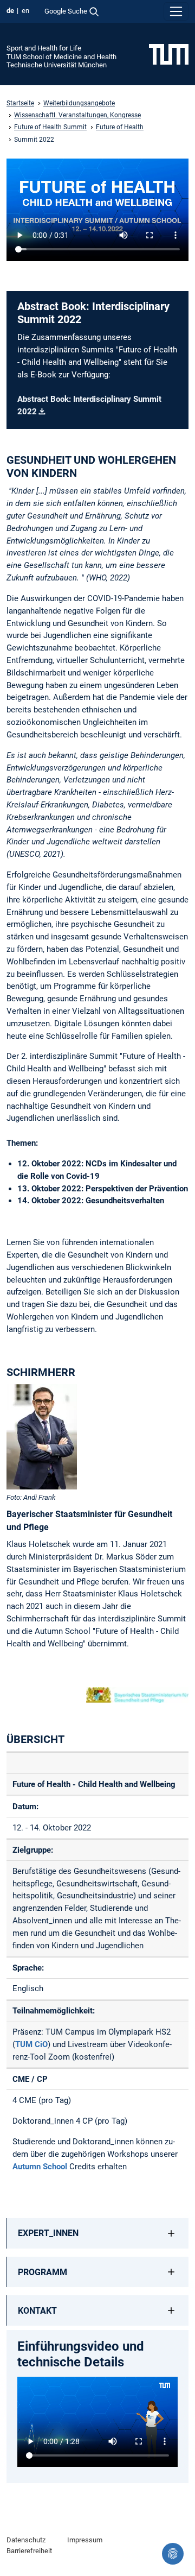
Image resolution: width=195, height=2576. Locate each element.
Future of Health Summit (50, 127)
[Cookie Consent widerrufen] (173, 2554)
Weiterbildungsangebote (79, 103)
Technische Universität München (57, 65)
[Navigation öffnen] (176, 11)
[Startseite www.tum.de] (169, 54)
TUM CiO (31, 2044)
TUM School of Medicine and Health (61, 57)
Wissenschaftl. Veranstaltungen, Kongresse (77, 115)
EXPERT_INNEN (48, 2233)
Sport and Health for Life (44, 48)
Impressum (85, 2540)
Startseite (20, 103)
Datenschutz (26, 2540)
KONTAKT (37, 2311)
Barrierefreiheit (29, 2551)
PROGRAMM (43, 2272)
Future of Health (120, 127)
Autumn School (40, 2167)
